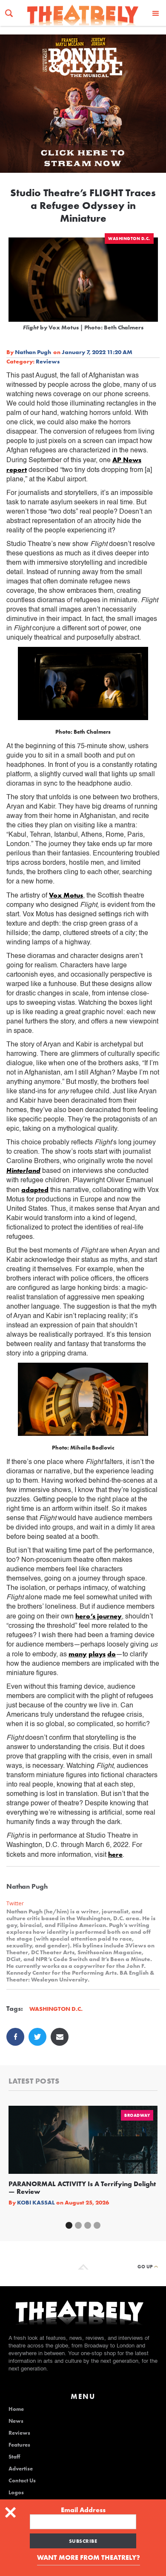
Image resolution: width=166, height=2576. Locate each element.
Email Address (83, 2510)
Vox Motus (66, 895)
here (115, 1854)
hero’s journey (99, 1616)
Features (19, 2445)
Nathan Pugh (33, 352)
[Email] (60, 2037)
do (112, 1654)
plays (97, 1654)
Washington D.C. (129, 239)
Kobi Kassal (36, 2202)
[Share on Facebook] (15, 2037)
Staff (14, 2457)
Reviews (48, 361)
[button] (156, 13)
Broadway (137, 2115)
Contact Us (22, 2481)
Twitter (15, 1903)
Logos (16, 2493)
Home (16, 2409)
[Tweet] (37, 2037)
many (78, 1654)
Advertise (21, 2469)
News (16, 2421)
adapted (35, 1190)
